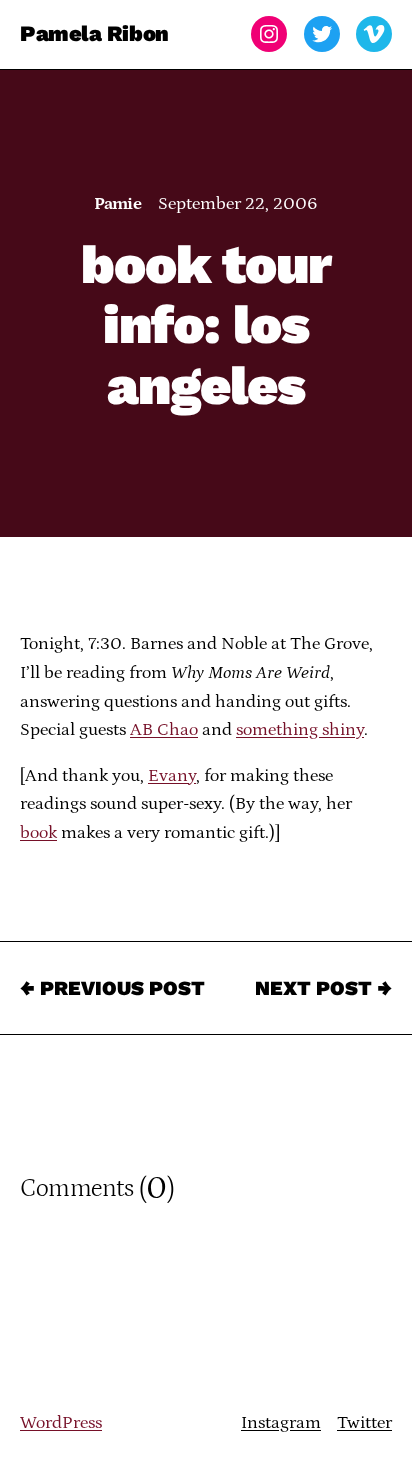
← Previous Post (112, 988)
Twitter (364, 1423)
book (38, 833)
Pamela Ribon (94, 33)
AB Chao (164, 730)
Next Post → (323, 988)
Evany (172, 776)
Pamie (117, 204)
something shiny (300, 730)
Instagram (281, 1423)
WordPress (61, 1423)
